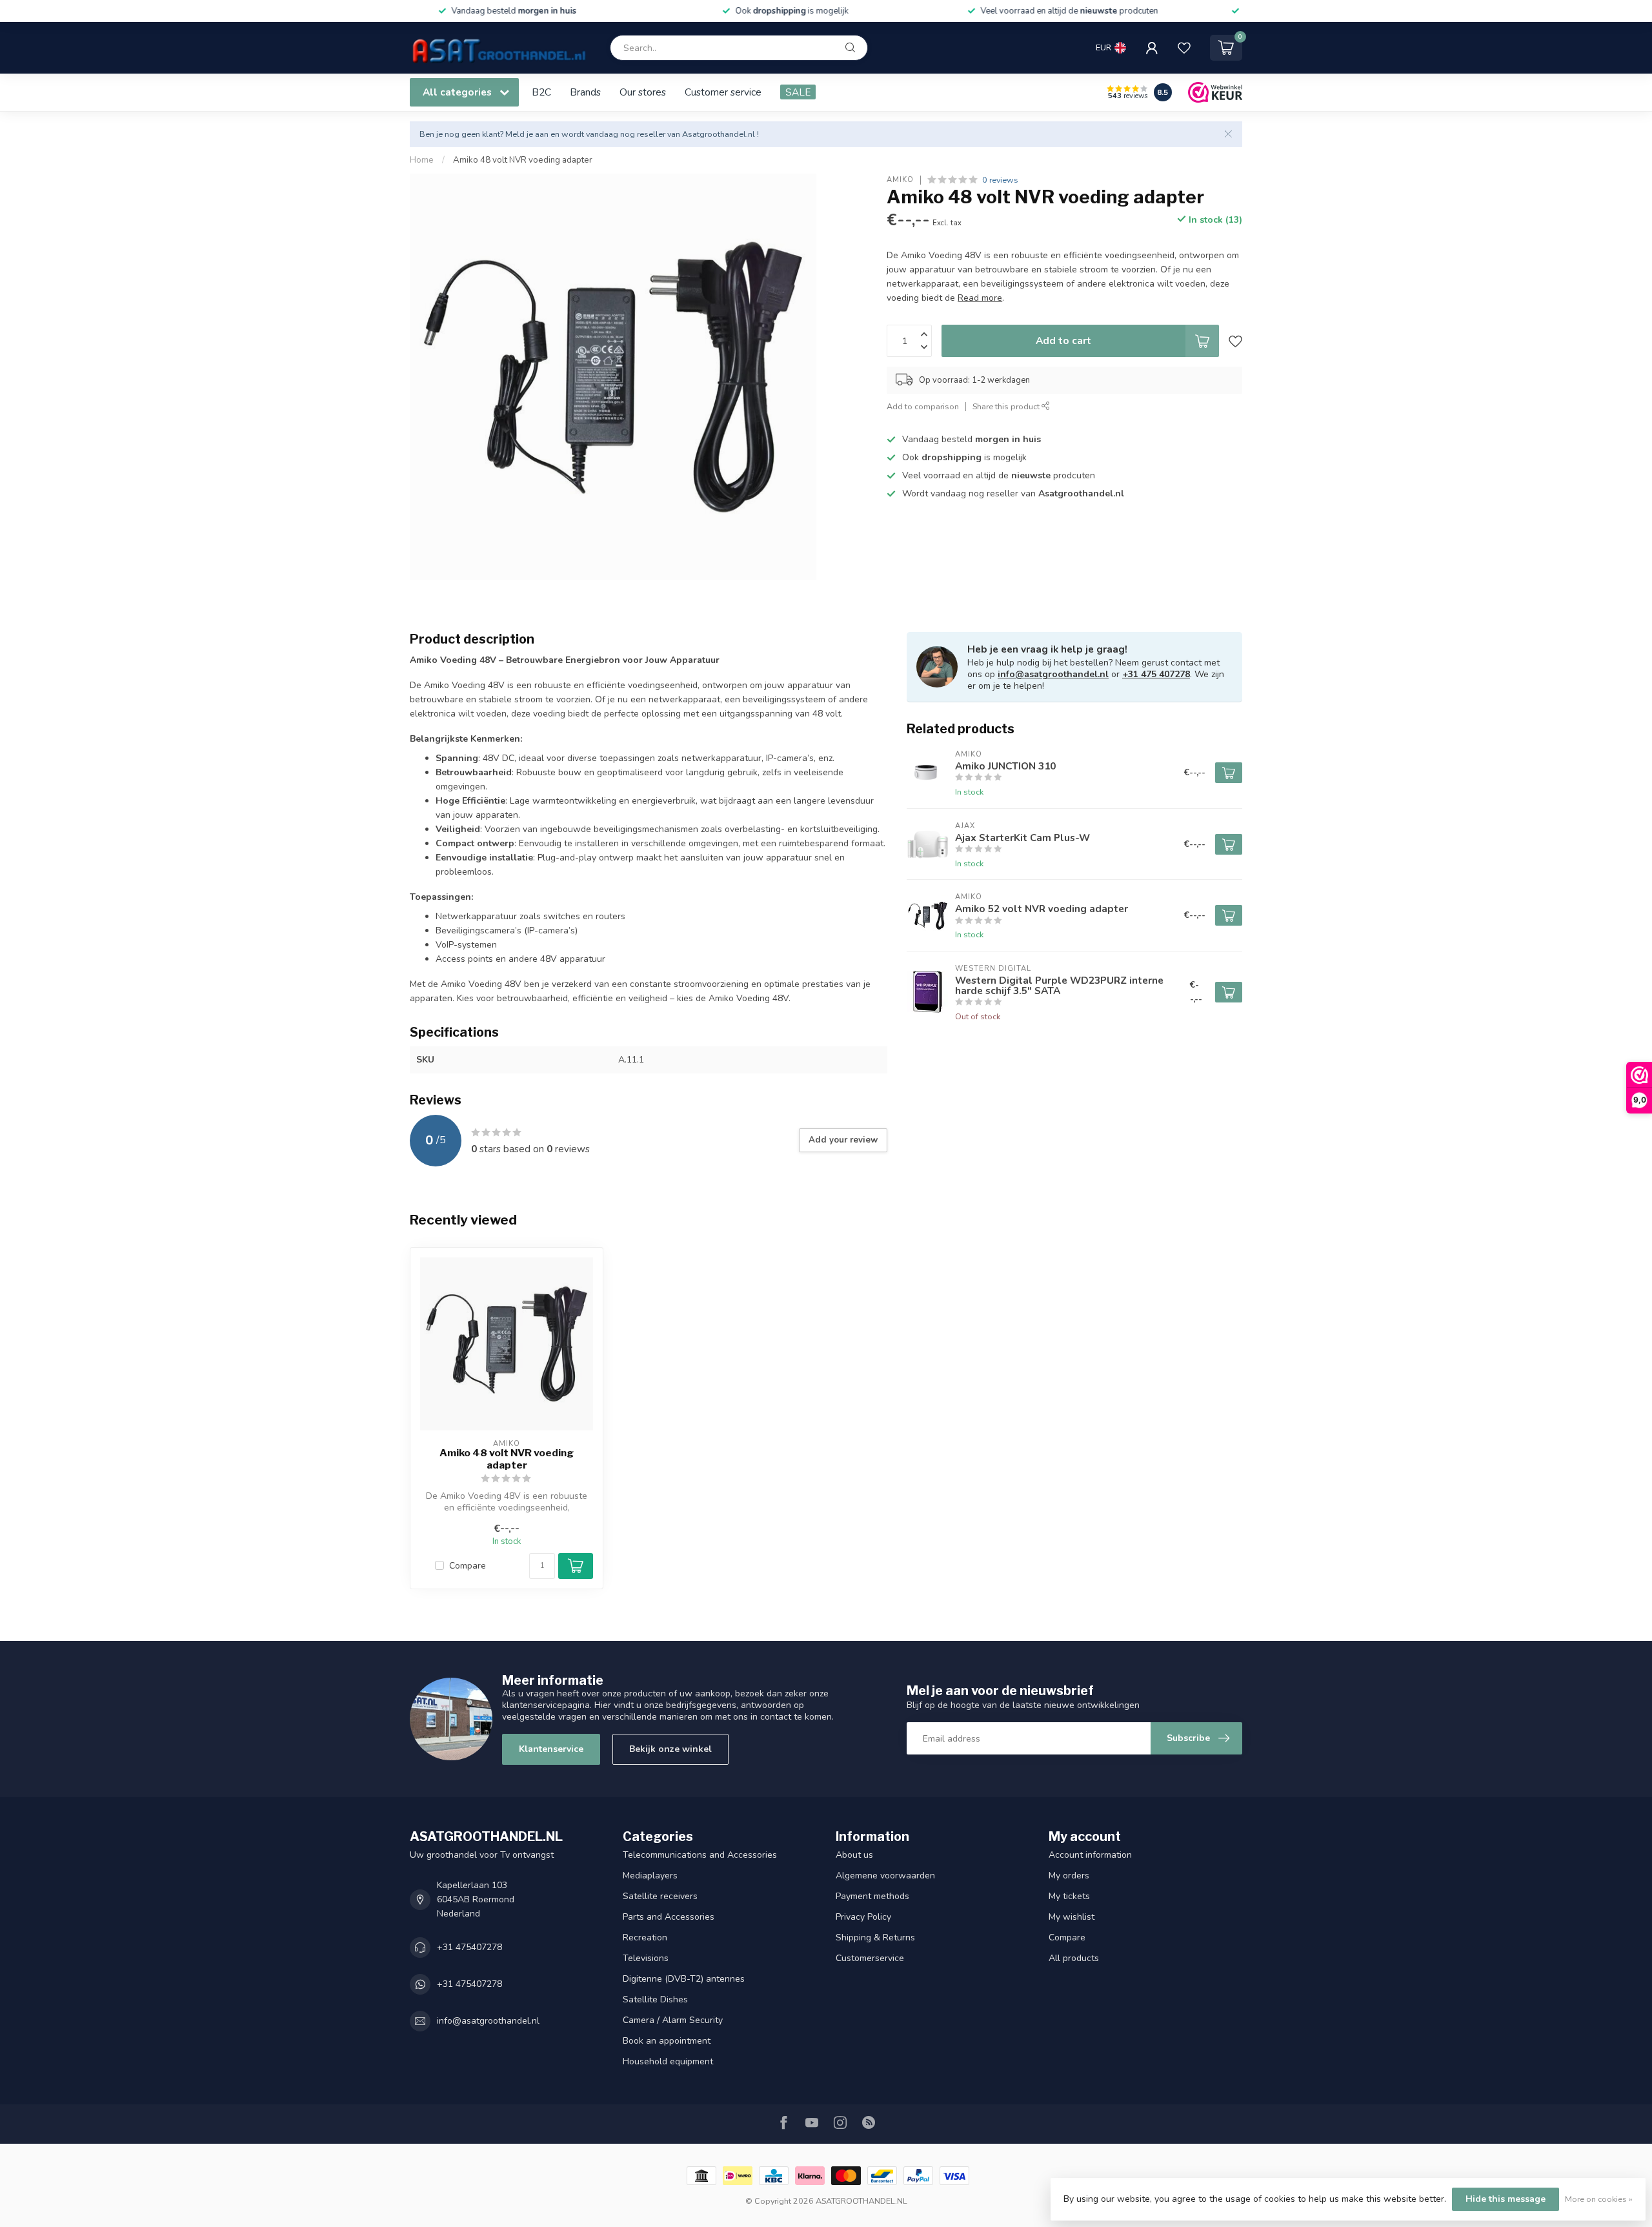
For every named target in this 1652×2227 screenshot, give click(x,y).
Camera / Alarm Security (673, 2020)
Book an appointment (667, 2041)
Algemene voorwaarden (885, 1876)
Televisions (646, 1958)
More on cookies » (1599, 2199)
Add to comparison (923, 406)
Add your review (843, 1140)
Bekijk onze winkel (670, 1749)
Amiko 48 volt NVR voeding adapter (523, 160)
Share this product (1007, 406)
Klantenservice (551, 1749)
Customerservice (870, 1958)
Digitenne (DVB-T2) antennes (684, 1979)
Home (422, 160)
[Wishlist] (1184, 48)
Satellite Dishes (655, 1999)
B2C (541, 92)
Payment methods (872, 1896)
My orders (1069, 1876)
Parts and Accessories (669, 1917)
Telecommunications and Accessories (700, 1855)
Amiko (900, 180)
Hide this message (1506, 2199)
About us (854, 1855)
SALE (798, 92)
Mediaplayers (650, 1876)
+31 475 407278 (1156, 674)
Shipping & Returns (875, 1937)
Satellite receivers (660, 1896)
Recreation (645, 1937)
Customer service (723, 92)
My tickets (1069, 1896)
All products (1074, 1958)
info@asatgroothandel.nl (1053, 674)
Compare (468, 1566)
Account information (1090, 1855)
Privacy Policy (863, 1917)
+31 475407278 (469, 1947)
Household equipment (668, 2061)
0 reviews (1000, 180)
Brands (585, 92)
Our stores (643, 92)
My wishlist (1072, 1917)
